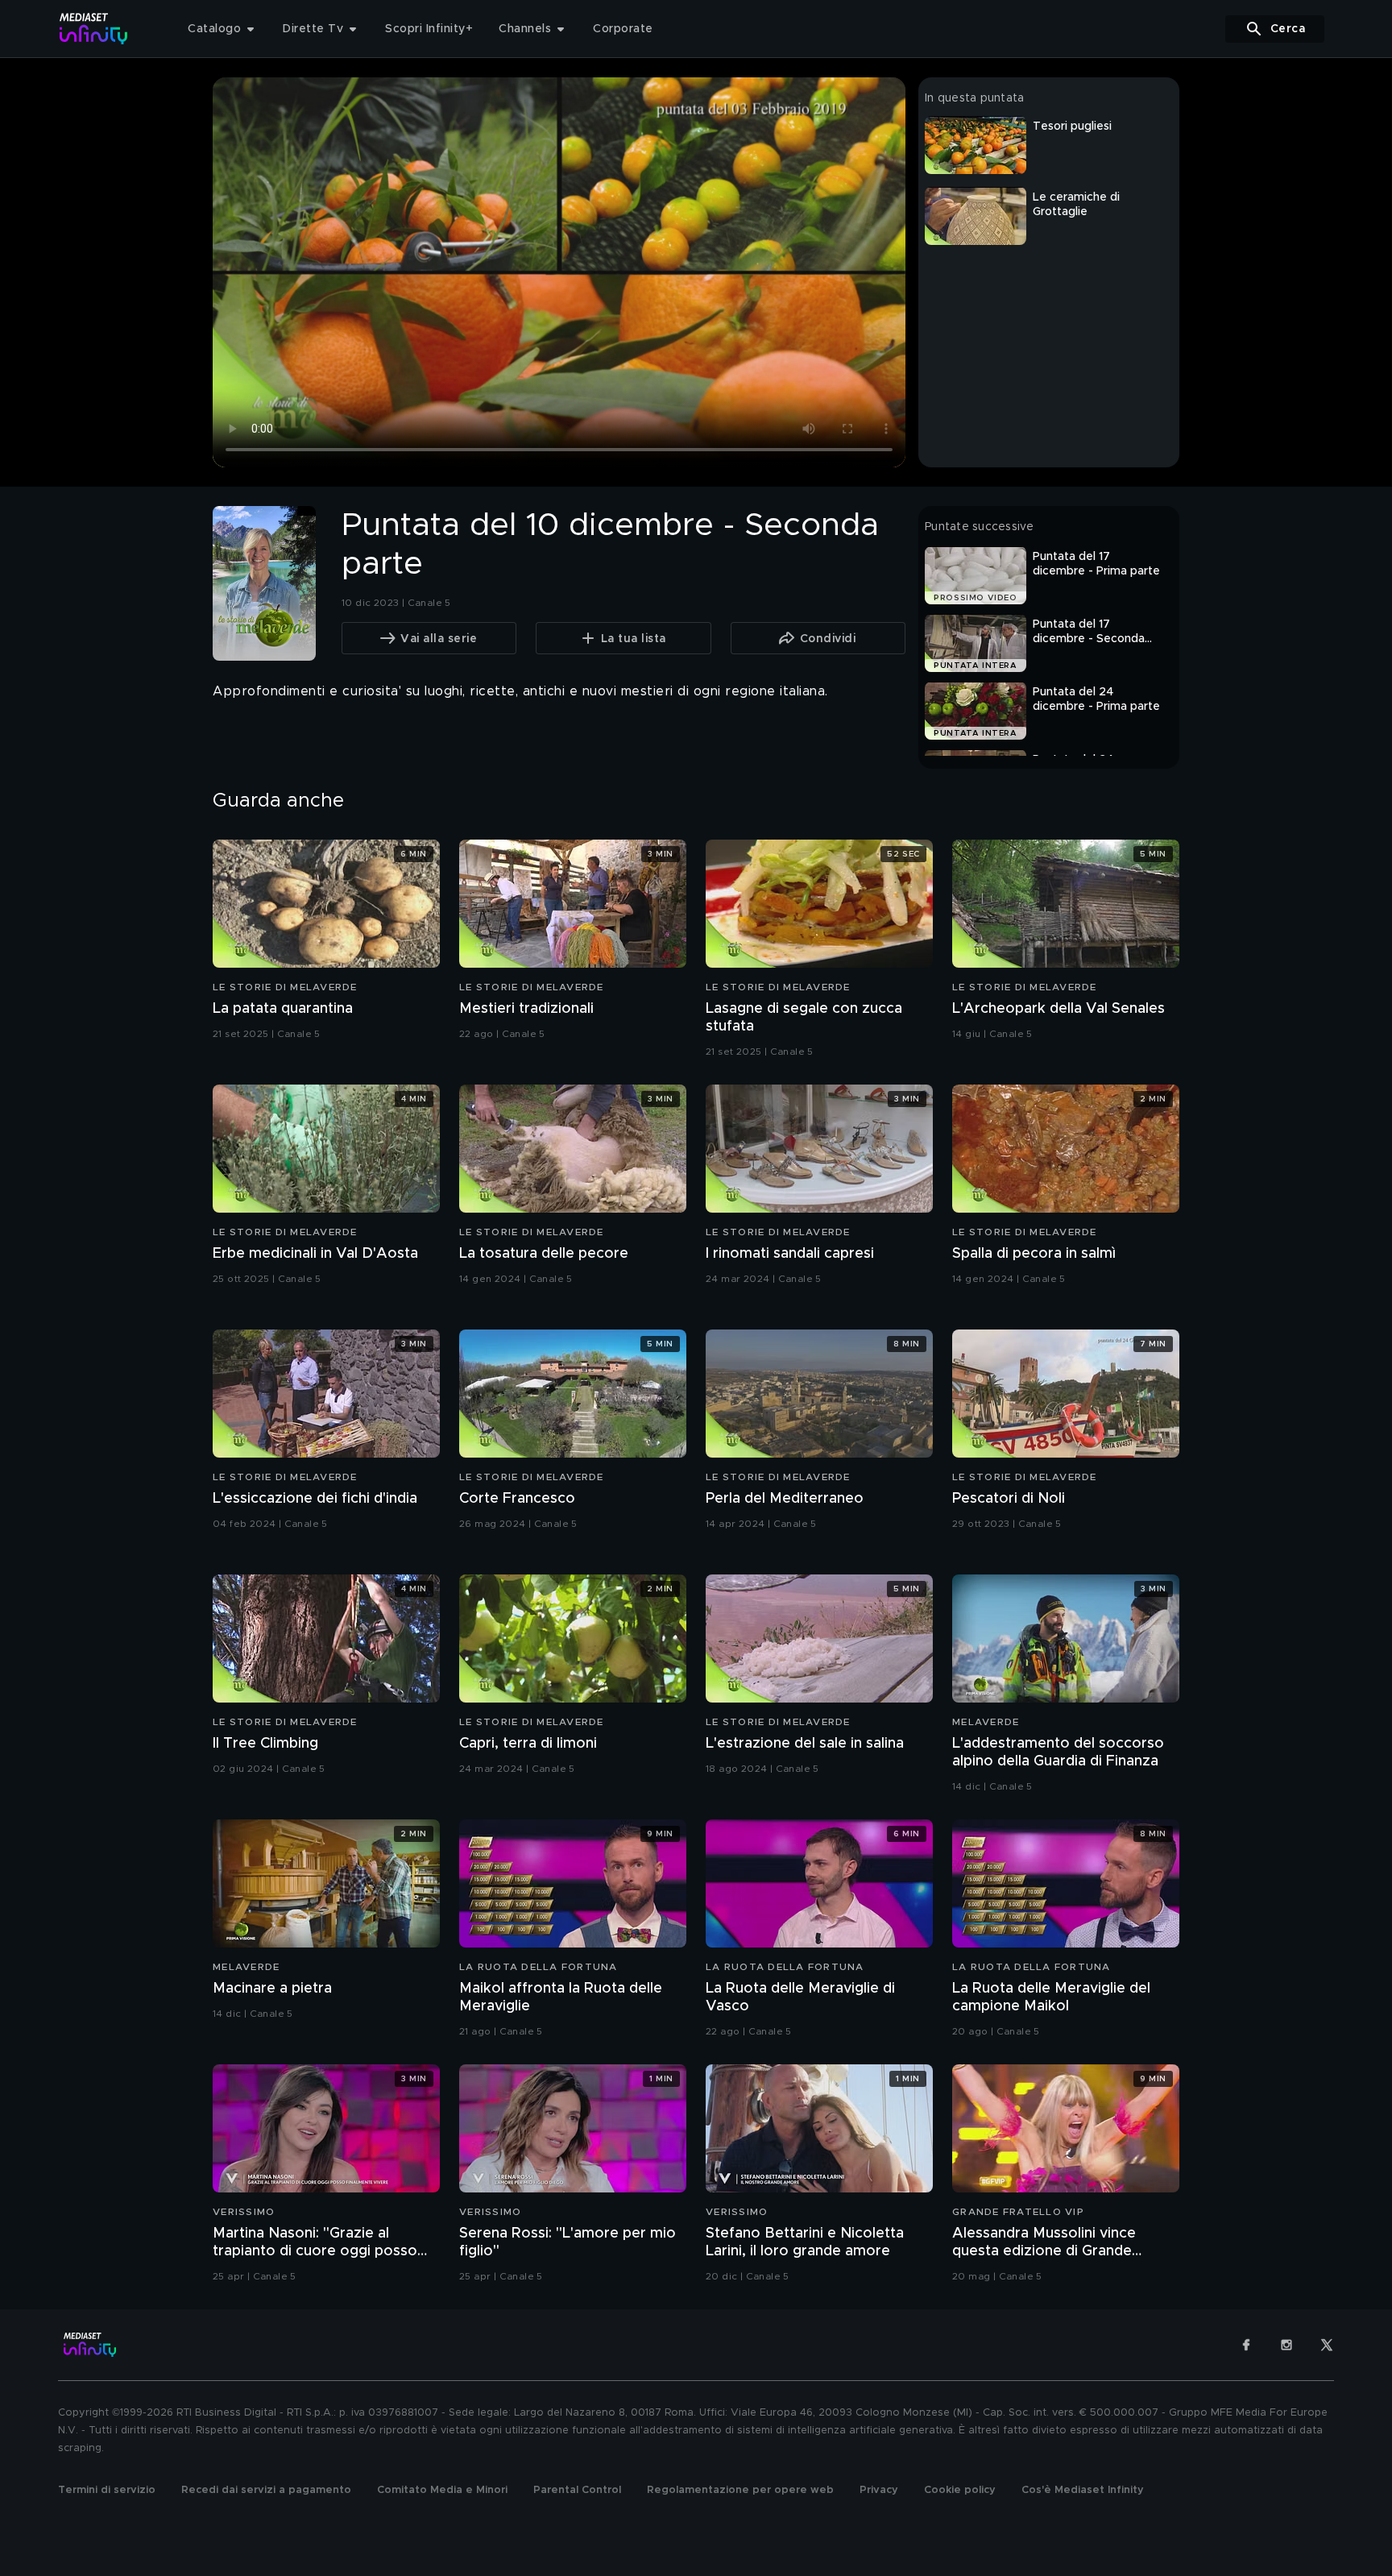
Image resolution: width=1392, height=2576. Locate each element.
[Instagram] (1286, 2345)
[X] (1327, 2345)
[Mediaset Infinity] (94, 29)
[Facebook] (1246, 2345)
